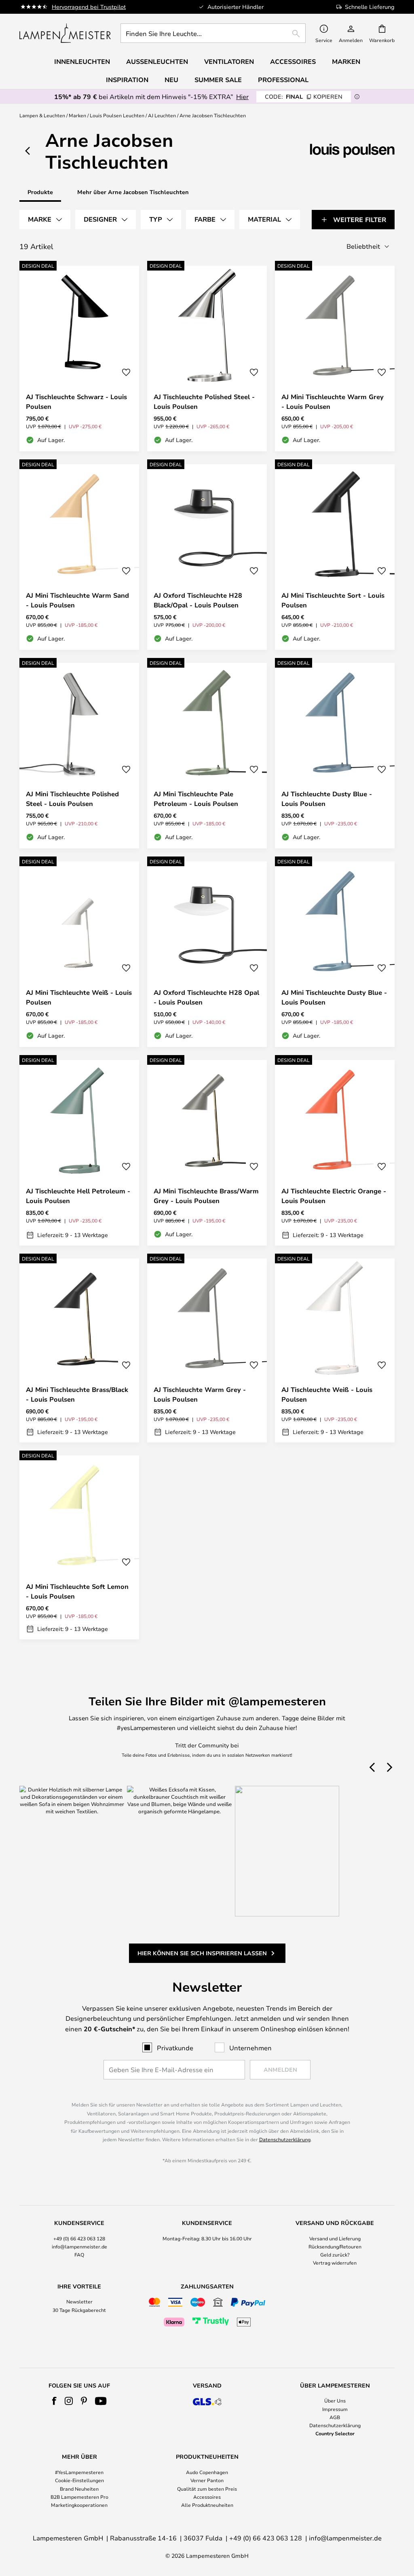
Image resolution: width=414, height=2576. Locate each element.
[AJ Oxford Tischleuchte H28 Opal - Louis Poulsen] (207, 954)
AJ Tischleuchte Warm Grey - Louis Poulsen (200, 1394)
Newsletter (79, 2301)
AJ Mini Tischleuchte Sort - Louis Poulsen (333, 600)
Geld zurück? (335, 2255)
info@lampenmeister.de (79, 2246)
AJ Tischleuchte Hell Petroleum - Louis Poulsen (78, 1196)
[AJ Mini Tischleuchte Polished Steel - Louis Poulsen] (79, 756)
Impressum (335, 2409)
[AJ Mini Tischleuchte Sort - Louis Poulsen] (335, 557)
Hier (242, 96)
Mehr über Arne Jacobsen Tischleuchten (133, 192)
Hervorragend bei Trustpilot (89, 7)
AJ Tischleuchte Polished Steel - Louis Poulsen (204, 402)
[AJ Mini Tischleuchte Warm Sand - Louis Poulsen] (79, 557)
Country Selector (335, 2433)
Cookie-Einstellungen (79, 2480)
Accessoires (207, 2497)
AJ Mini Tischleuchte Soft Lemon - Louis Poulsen (77, 1591)
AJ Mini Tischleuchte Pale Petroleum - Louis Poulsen (196, 799)
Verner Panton (207, 2480)
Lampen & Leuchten (42, 115)
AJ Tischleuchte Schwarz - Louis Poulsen (76, 402)
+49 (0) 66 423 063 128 (79, 2238)
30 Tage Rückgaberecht (79, 2310)
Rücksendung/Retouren (335, 2246)
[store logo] (65, 33)
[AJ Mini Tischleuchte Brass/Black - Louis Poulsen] (79, 1350)
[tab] (45, 220)
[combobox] (213, 33)
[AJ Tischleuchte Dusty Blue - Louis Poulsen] (335, 756)
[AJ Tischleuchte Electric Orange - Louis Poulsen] (335, 1153)
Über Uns (335, 2400)
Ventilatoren (229, 61)
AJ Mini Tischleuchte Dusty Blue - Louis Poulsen (334, 997)
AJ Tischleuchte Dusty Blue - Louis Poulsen (327, 799)
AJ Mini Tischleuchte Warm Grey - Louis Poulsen (333, 402)
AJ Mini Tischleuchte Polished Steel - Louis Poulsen (72, 799)
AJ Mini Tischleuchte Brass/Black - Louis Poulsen (77, 1394)
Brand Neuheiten (79, 2489)
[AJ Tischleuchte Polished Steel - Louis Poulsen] (207, 358)
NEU (171, 80)
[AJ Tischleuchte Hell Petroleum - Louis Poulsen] (79, 1153)
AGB (335, 2417)
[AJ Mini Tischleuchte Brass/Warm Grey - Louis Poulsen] (207, 1153)
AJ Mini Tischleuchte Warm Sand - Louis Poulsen (77, 600)
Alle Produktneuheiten (207, 2505)
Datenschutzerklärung (285, 2139)
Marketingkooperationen (79, 2505)
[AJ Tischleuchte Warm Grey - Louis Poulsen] (207, 1350)
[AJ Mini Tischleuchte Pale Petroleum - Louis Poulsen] (207, 756)
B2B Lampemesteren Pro (79, 2497)
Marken (77, 115)
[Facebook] (54, 2401)
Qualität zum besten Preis (207, 2489)
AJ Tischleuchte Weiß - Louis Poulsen (327, 1394)
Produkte (40, 192)
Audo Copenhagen (207, 2472)
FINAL (304, 96)
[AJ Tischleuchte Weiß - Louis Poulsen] (335, 1350)
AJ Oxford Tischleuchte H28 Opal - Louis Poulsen (206, 997)
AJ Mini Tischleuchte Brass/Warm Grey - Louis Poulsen (206, 1196)
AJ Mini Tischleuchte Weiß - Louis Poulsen (79, 997)
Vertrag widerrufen (335, 2263)
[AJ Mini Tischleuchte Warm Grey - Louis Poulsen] (335, 358)
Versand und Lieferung (335, 2238)
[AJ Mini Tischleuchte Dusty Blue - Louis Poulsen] (335, 954)
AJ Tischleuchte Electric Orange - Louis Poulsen (334, 1196)
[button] (126, 372)
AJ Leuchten (162, 115)
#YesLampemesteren (79, 2472)
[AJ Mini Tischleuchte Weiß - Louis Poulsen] (79, 954)
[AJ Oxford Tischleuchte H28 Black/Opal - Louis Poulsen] (207, 557)
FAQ (79, 2255)
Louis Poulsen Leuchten (117, 115)
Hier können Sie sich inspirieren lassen (202, 1953)
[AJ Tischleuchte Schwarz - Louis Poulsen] (79, 358)
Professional (283, 80)
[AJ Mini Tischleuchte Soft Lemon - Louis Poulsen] (79, 1547)
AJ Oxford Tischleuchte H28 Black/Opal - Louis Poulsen (198, 600)
